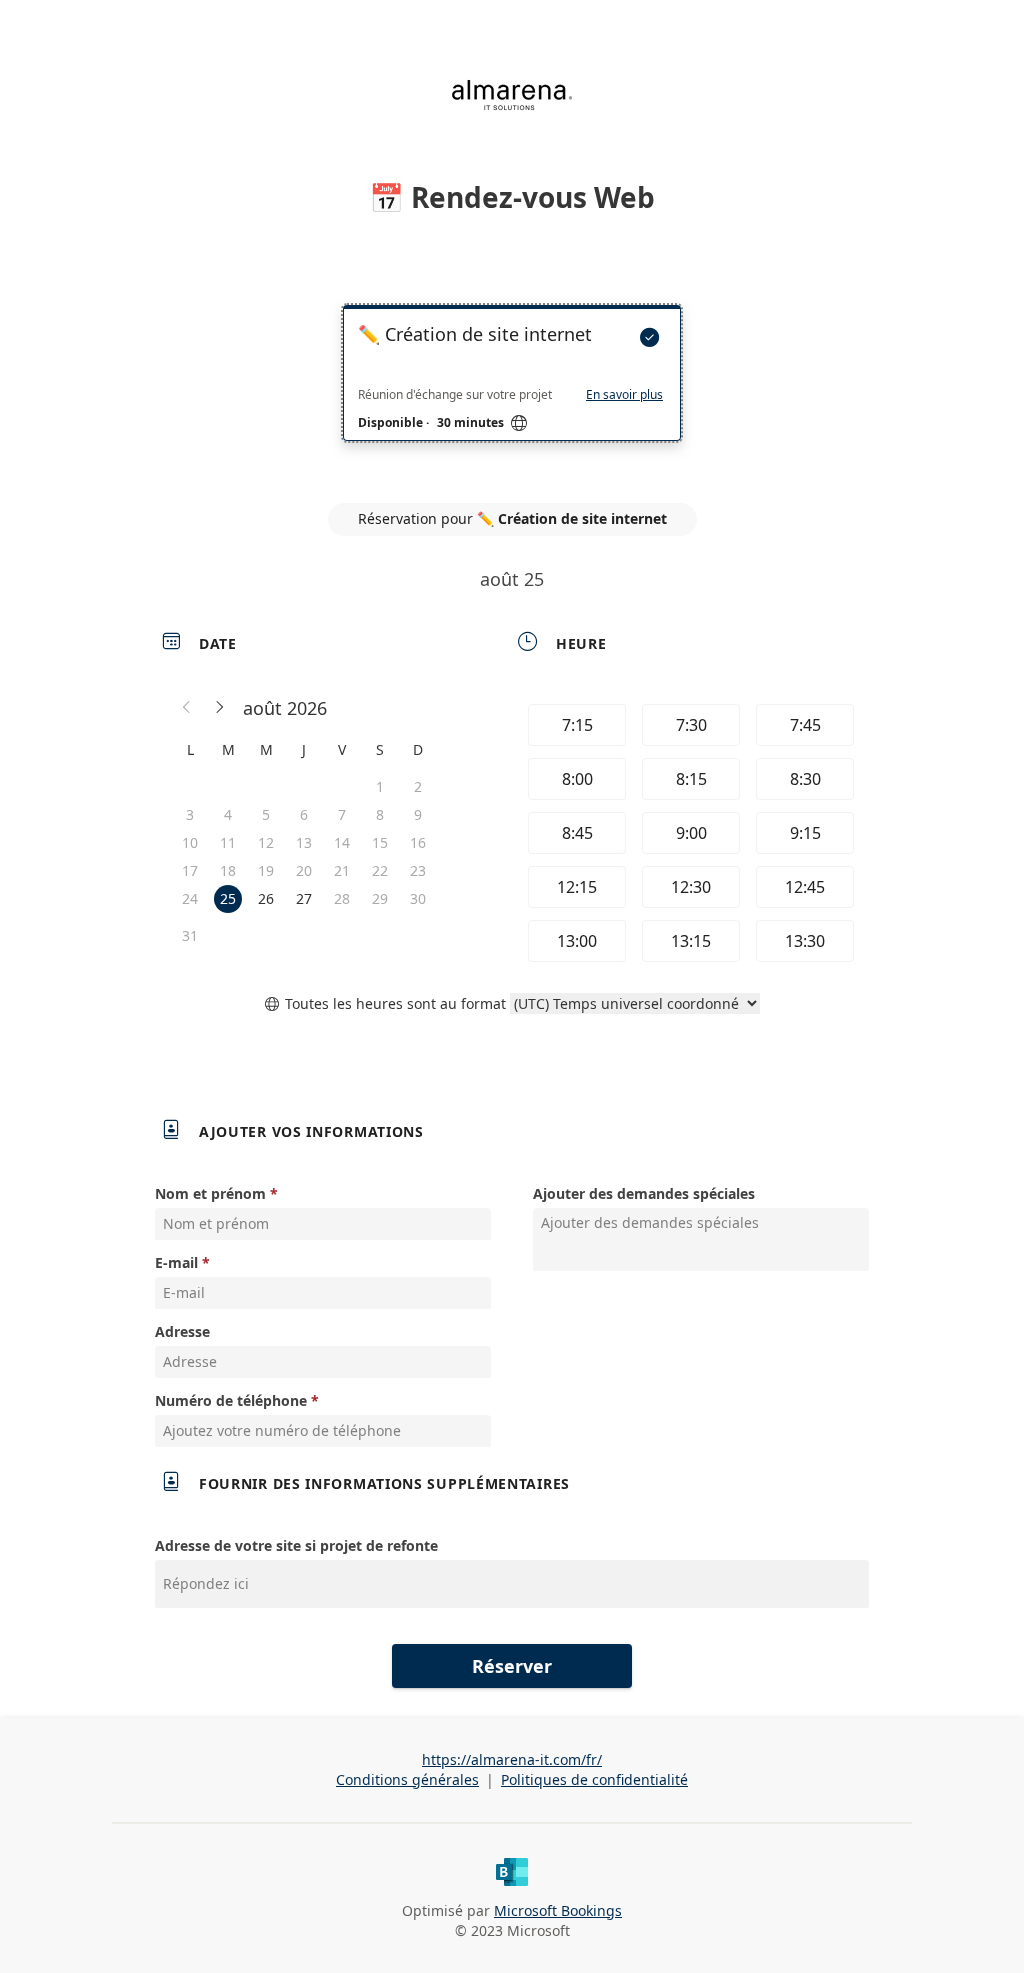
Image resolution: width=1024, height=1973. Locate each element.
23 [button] (418, 870)
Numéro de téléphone (231, 1400)
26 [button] (266, 898)
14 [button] (342, 842)
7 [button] (342, 814)
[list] (512, 391)
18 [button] (228, 870)
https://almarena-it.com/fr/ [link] (512, 1759)
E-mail (176, 1262)
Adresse (182, 1331)
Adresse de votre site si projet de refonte (296, 1545)
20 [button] (304, 870)
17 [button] (190, 870)
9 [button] (418, 814)
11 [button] (228, 842)
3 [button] (190, 814)
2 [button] (418, 786)
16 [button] (418, 842)
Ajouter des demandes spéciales (644, 1193)
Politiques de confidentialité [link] (594, 1779)
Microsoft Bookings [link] (558, 1910)
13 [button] (304, 842)
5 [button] (266, 814)
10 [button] (190, 842)
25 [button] (228, 898)
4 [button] (228, 814)
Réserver (512, 1666)
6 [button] (304, 814)
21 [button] (342, 870)
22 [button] (380, 870)
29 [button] (380, 898)
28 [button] (342, 898)
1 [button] (380, 786)
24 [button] (190, 898)
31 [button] (190, 935)
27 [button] (304, 898)
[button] (187, 708)
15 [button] (380, 842)
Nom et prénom (210, 1193)
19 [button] (266, 870)
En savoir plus (624, 395)
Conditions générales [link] (407, 1779)
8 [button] (380, 814)
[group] (689, 833)
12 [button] (266, 842)
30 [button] (418, 898)
